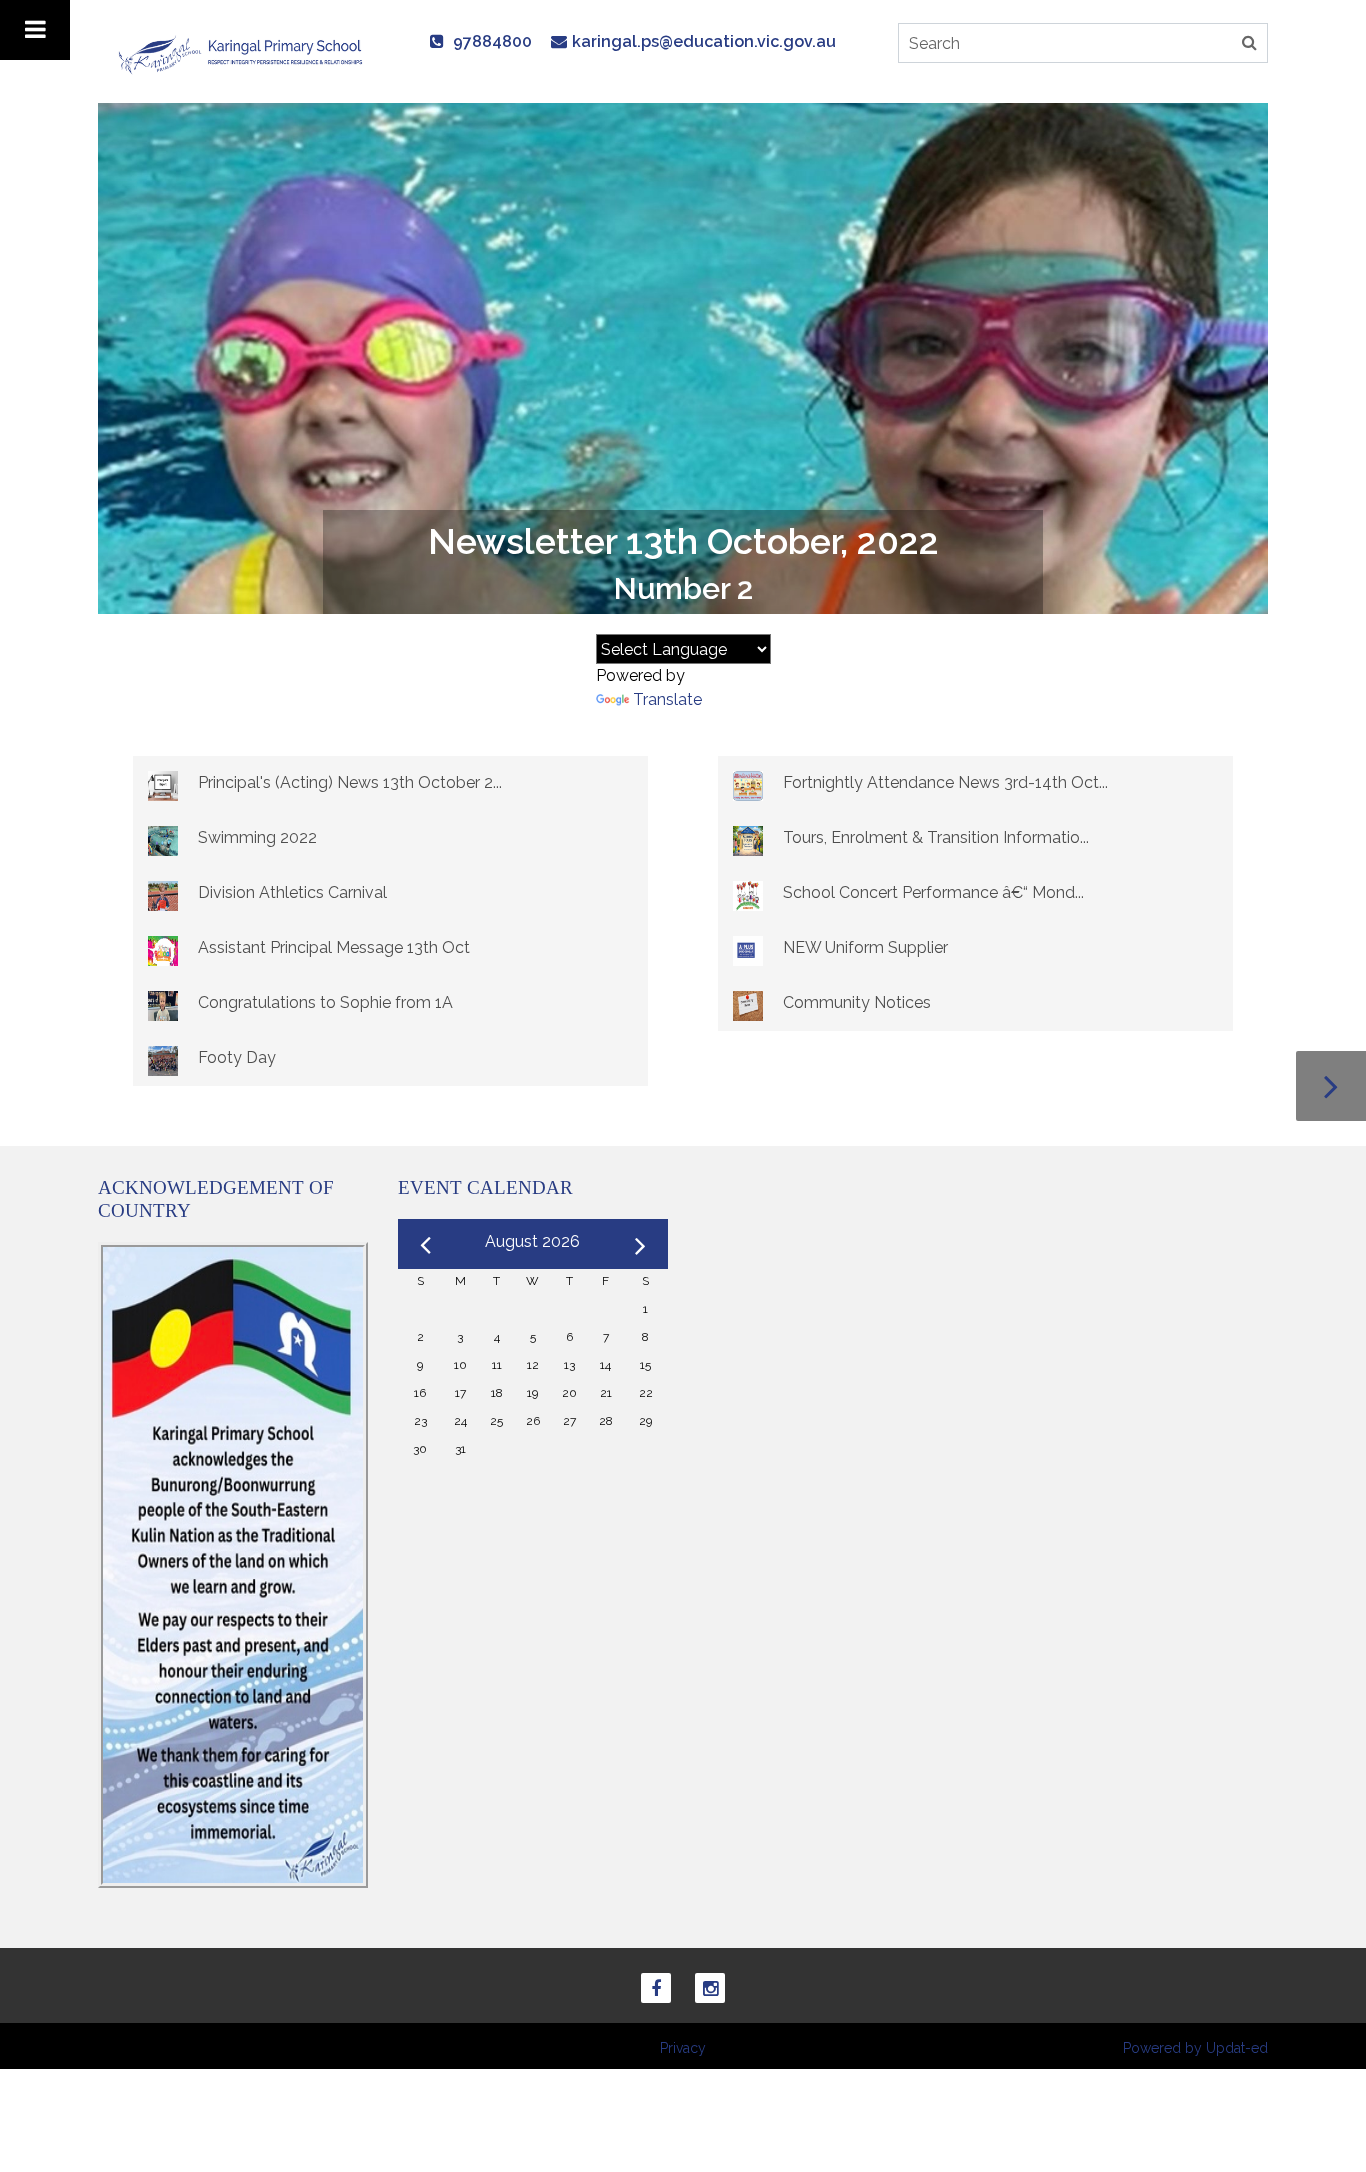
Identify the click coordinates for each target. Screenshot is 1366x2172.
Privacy (683, 2048)
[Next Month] (640, 1242)
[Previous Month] (425, 1242)
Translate (667, 699)
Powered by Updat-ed (1195, 2048)
